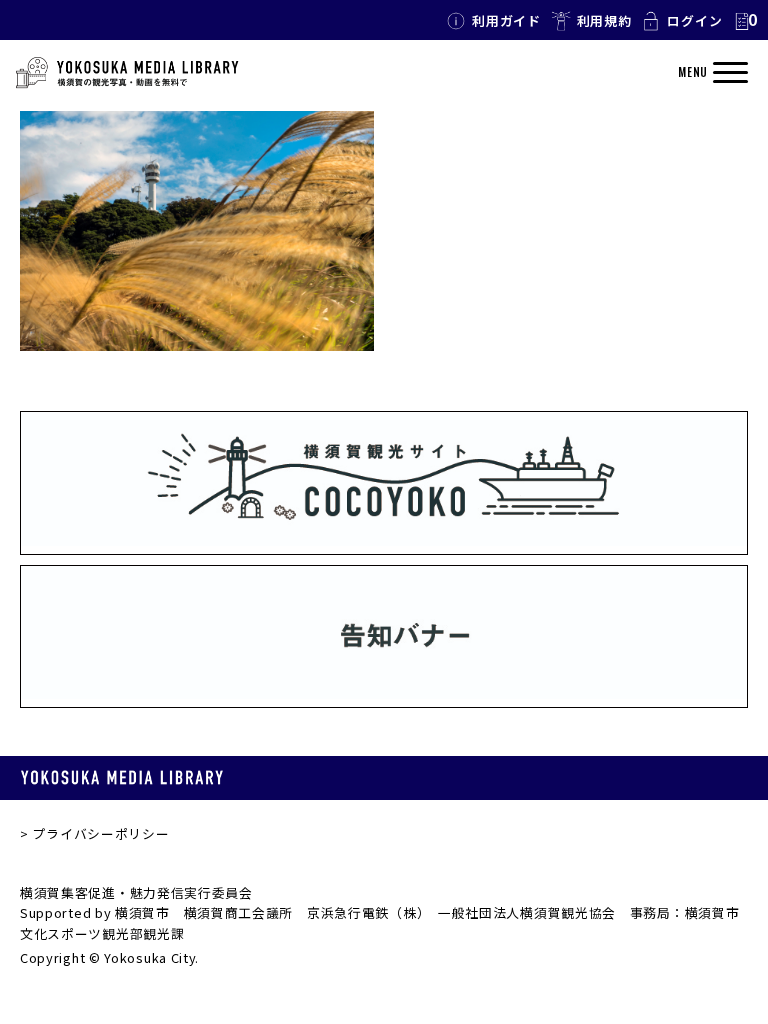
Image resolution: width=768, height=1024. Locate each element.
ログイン (694, 20)
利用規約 (604, 20)
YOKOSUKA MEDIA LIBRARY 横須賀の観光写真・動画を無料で (127, 73)
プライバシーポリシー (100, 833)
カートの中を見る (745, 21)
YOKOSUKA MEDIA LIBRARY (122, 777)
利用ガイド (506, 20)
